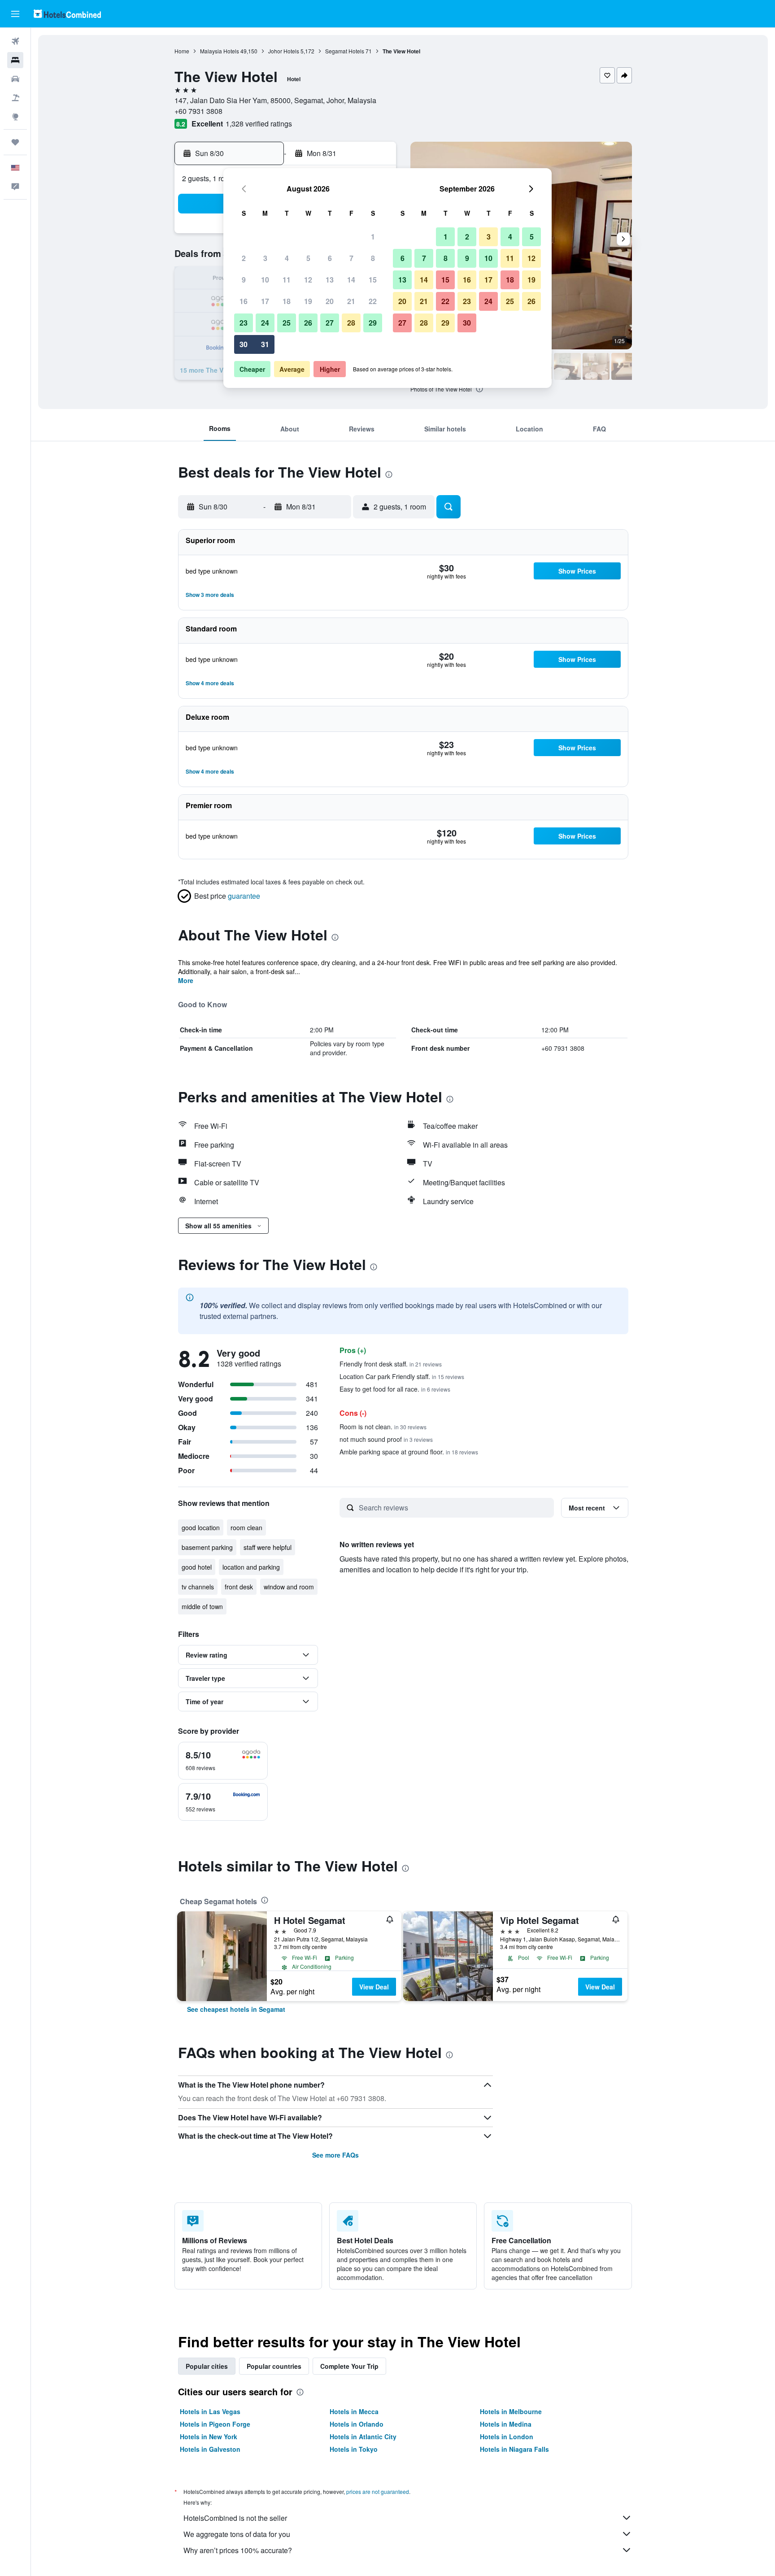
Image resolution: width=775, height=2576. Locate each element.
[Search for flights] (15, 41)
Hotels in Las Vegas (210, 2411)
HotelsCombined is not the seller (235, 2518)
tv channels (198, 1587)
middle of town (202, 1606)
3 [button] (265, 258)
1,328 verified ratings (259, 124)
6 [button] (330, 258)
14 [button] (351, 280)
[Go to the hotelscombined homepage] (67, 14)
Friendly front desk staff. (391, 1364)
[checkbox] (223, 1761)
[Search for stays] (15, 60)
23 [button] (244, 323)
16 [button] (244, 301)
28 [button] (351, 323)
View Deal (374, 1987)
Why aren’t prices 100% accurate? (238, 2550)
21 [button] (351, 301)
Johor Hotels (284, 51)
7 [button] (351, 258)
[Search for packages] (15, 98)
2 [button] (244, 258)
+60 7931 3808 (198, 111)
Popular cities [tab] (207, 2366)
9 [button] (244, 280)
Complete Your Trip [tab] (349, 2366)
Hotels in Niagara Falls (514, 2449)
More (186, 980)
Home (182, 51)
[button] (15, 14)
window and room (289, 1587)
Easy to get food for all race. (395, 1389)
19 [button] (308, 301)
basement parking (207, 1547)
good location (201, 1527)
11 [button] (287, 280)
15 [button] (373, 280)
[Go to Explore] (15, 117)
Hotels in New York (209, 2437)
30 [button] (244, 344)
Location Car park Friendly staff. (402, 1376)
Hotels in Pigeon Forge (215, 2424)
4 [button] (287, 258)
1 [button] (373, 237)
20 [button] (330, 301)
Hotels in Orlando (357, 2424)
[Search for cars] (15, 79)
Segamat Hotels (345, 51)
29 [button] (373, 323)
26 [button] (308, 323)
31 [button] (265, 344)
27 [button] (330, 323)
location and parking (251, 1567)
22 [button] (373, 301)
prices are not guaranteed (378, 2491)
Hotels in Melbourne (511, 2411)
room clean (246, 1527)
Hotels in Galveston (210, 2449)
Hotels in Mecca (354, 2411)
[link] (236, 2009)
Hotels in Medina (506, 2424)
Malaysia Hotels (220, 51)
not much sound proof (386, 1439)
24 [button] (265, 323)
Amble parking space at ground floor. (409, 1452)
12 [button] (308, 280)
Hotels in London (507, 2437)
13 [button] (330, 280)
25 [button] (287, 323)
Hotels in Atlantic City (363, 2437)
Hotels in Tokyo (354, 2449)
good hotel (197, 1567)
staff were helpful (268, 1547)
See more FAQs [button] (335, 2155)
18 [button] (287, 301)
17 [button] (265, 301)
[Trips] (15, 142)
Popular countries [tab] (274, 2366)
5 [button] (308, 258)
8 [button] (373, 258)
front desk (239, 1587)
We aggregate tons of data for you (237, 2534)
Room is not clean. (383, 1427)
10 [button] (265, 280)
